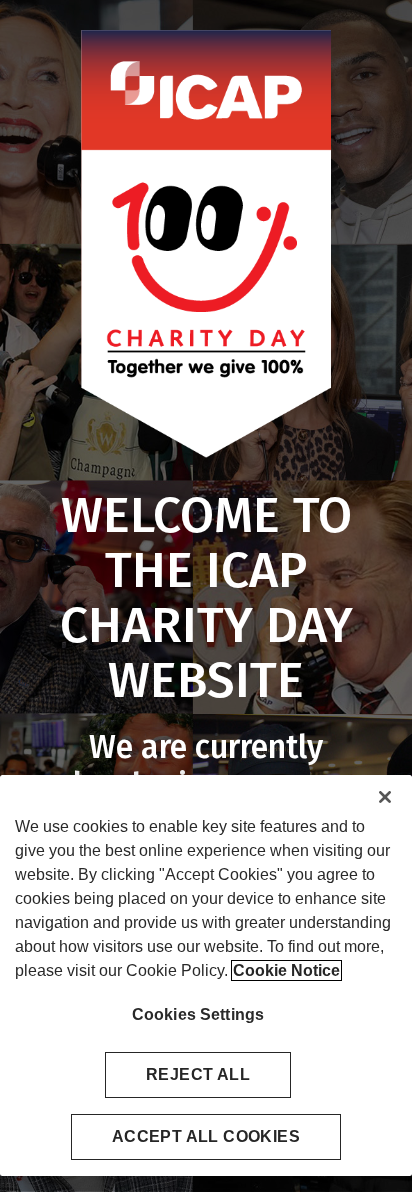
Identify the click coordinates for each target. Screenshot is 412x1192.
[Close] (385, 797)
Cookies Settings (198, 1014)
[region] (206, 975)
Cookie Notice (286, 970)
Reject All (198, 1074)
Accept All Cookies (206, 1136)
